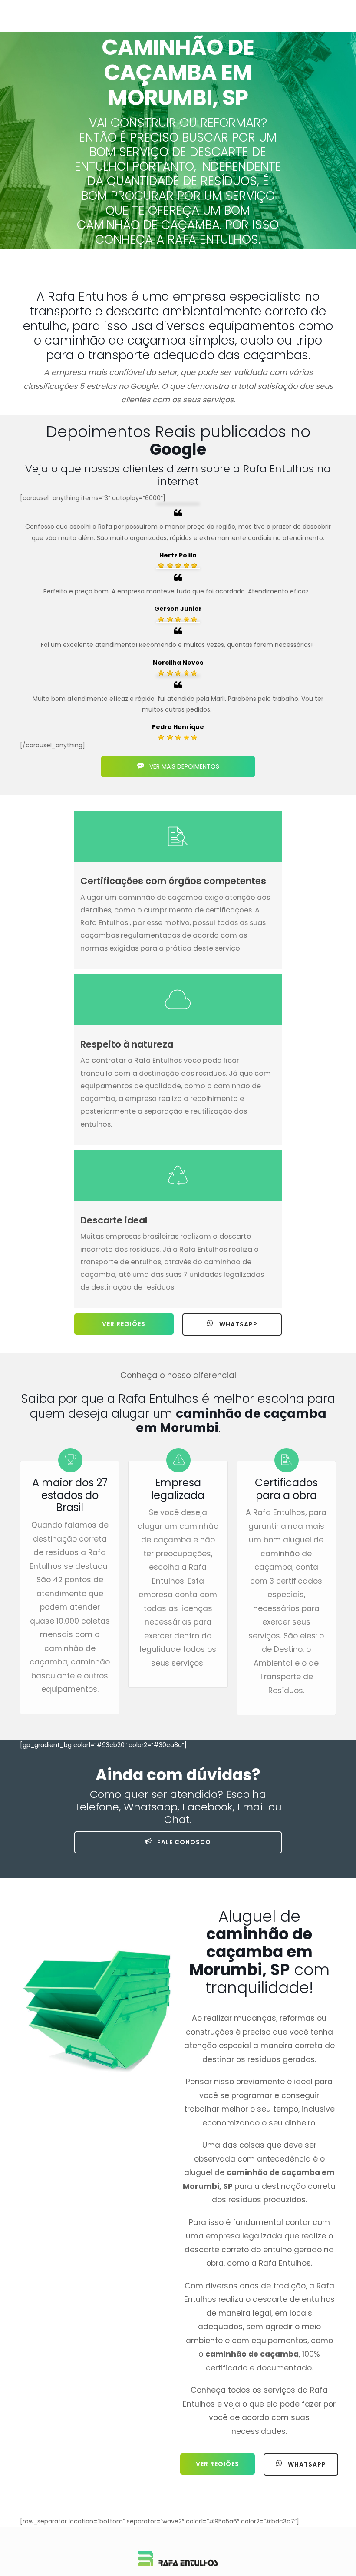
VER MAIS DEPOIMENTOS (183, 766)
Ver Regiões (124, 1324)
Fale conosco (183, 1842)
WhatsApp (237, 1324)
